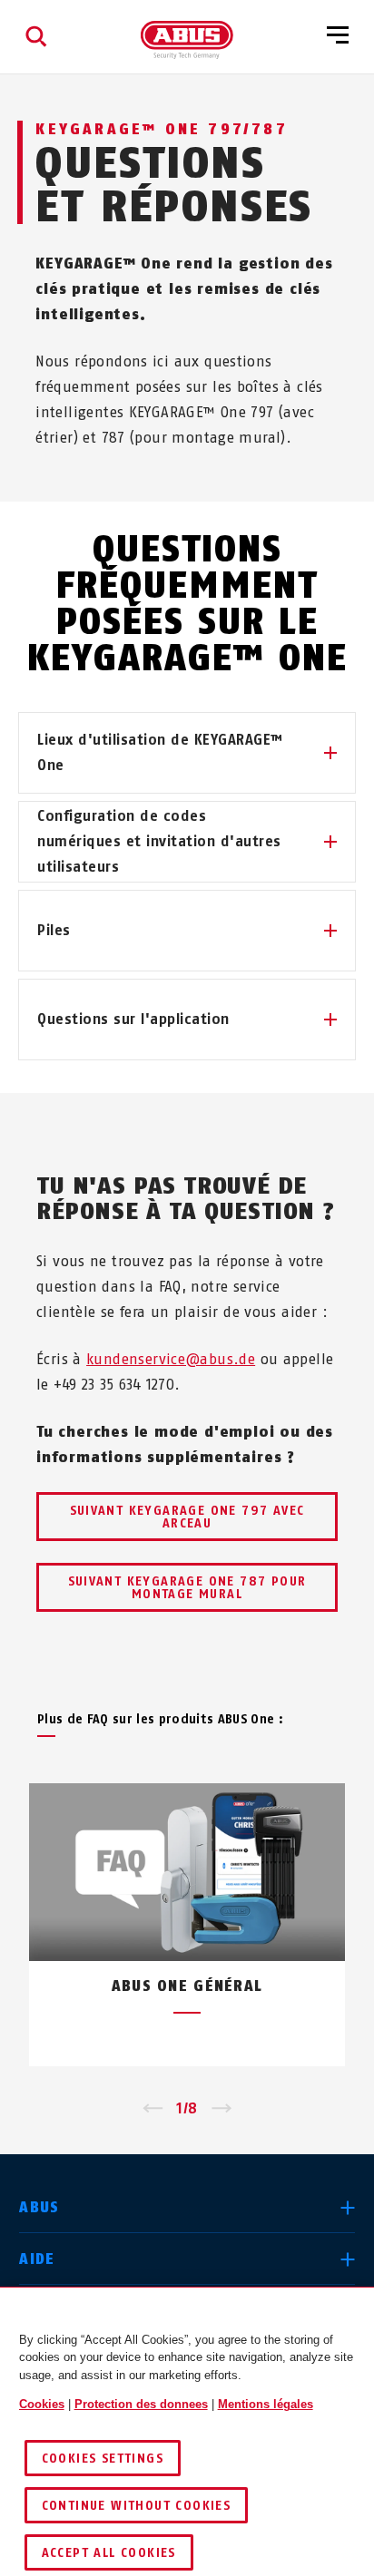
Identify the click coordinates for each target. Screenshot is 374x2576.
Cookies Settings (103, 2459)
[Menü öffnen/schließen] (338, 36)
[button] (187, 753)
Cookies (42, 2404)
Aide (37, 2259)
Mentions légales (266, 2404)
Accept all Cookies (109, 2553)
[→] (222, 2109)
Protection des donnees (141, 2404)
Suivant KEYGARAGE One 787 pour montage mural (187, 1588)
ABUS (39, 2207)
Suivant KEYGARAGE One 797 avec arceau (187, 1517)
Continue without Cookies (137, 2506)
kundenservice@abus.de (171, 1359)
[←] (152, 2109)
